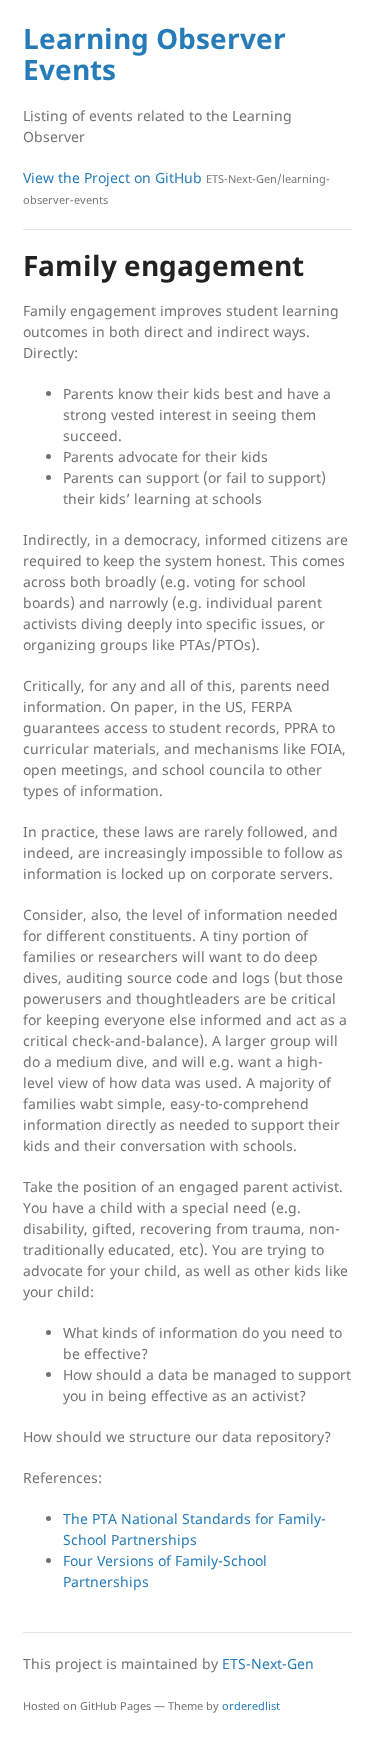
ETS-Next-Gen (268, 1663)
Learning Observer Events (154, 53)
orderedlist (251, 1705)
